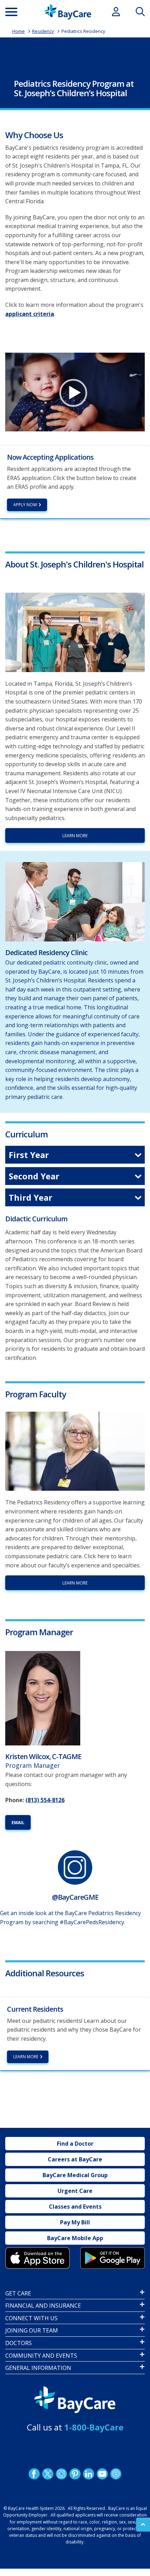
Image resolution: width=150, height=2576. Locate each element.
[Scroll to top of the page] (143, 2525)
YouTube (102, 2474)
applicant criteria (30, 314)
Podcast (116, 2474)
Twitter (48, 2474)
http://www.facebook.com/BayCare (34, 2474)
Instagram (61, 2474)
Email (18, 1823)
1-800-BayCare (94, 2427)
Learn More (75, 836)
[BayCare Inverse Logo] (75, 2400)
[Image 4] (112, 2258)
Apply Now (25, 505)
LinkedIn (89, 2474)
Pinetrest (75, 2474)
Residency (43, 31)
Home (18, 31)
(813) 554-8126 (45, 1800)
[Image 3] (37, 2258)
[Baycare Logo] (68, 12)
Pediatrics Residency (83, 31)
